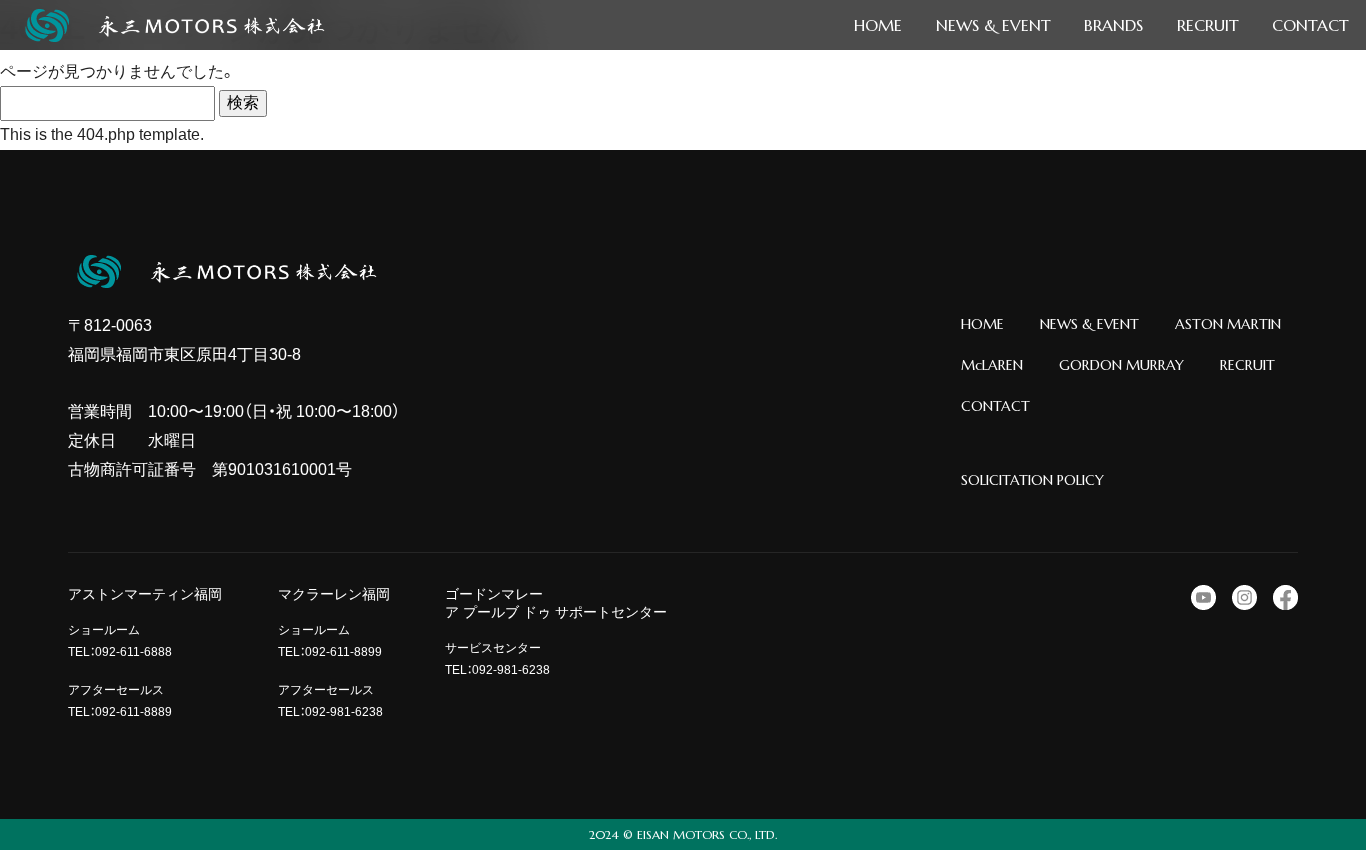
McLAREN (992, 365)
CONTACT (995, 406)
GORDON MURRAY (1121, 365)
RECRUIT (1247, 365)
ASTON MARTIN (1228, 324)
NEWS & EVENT (1089, 324)
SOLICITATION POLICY (1032, 480)
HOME (982, 324)
